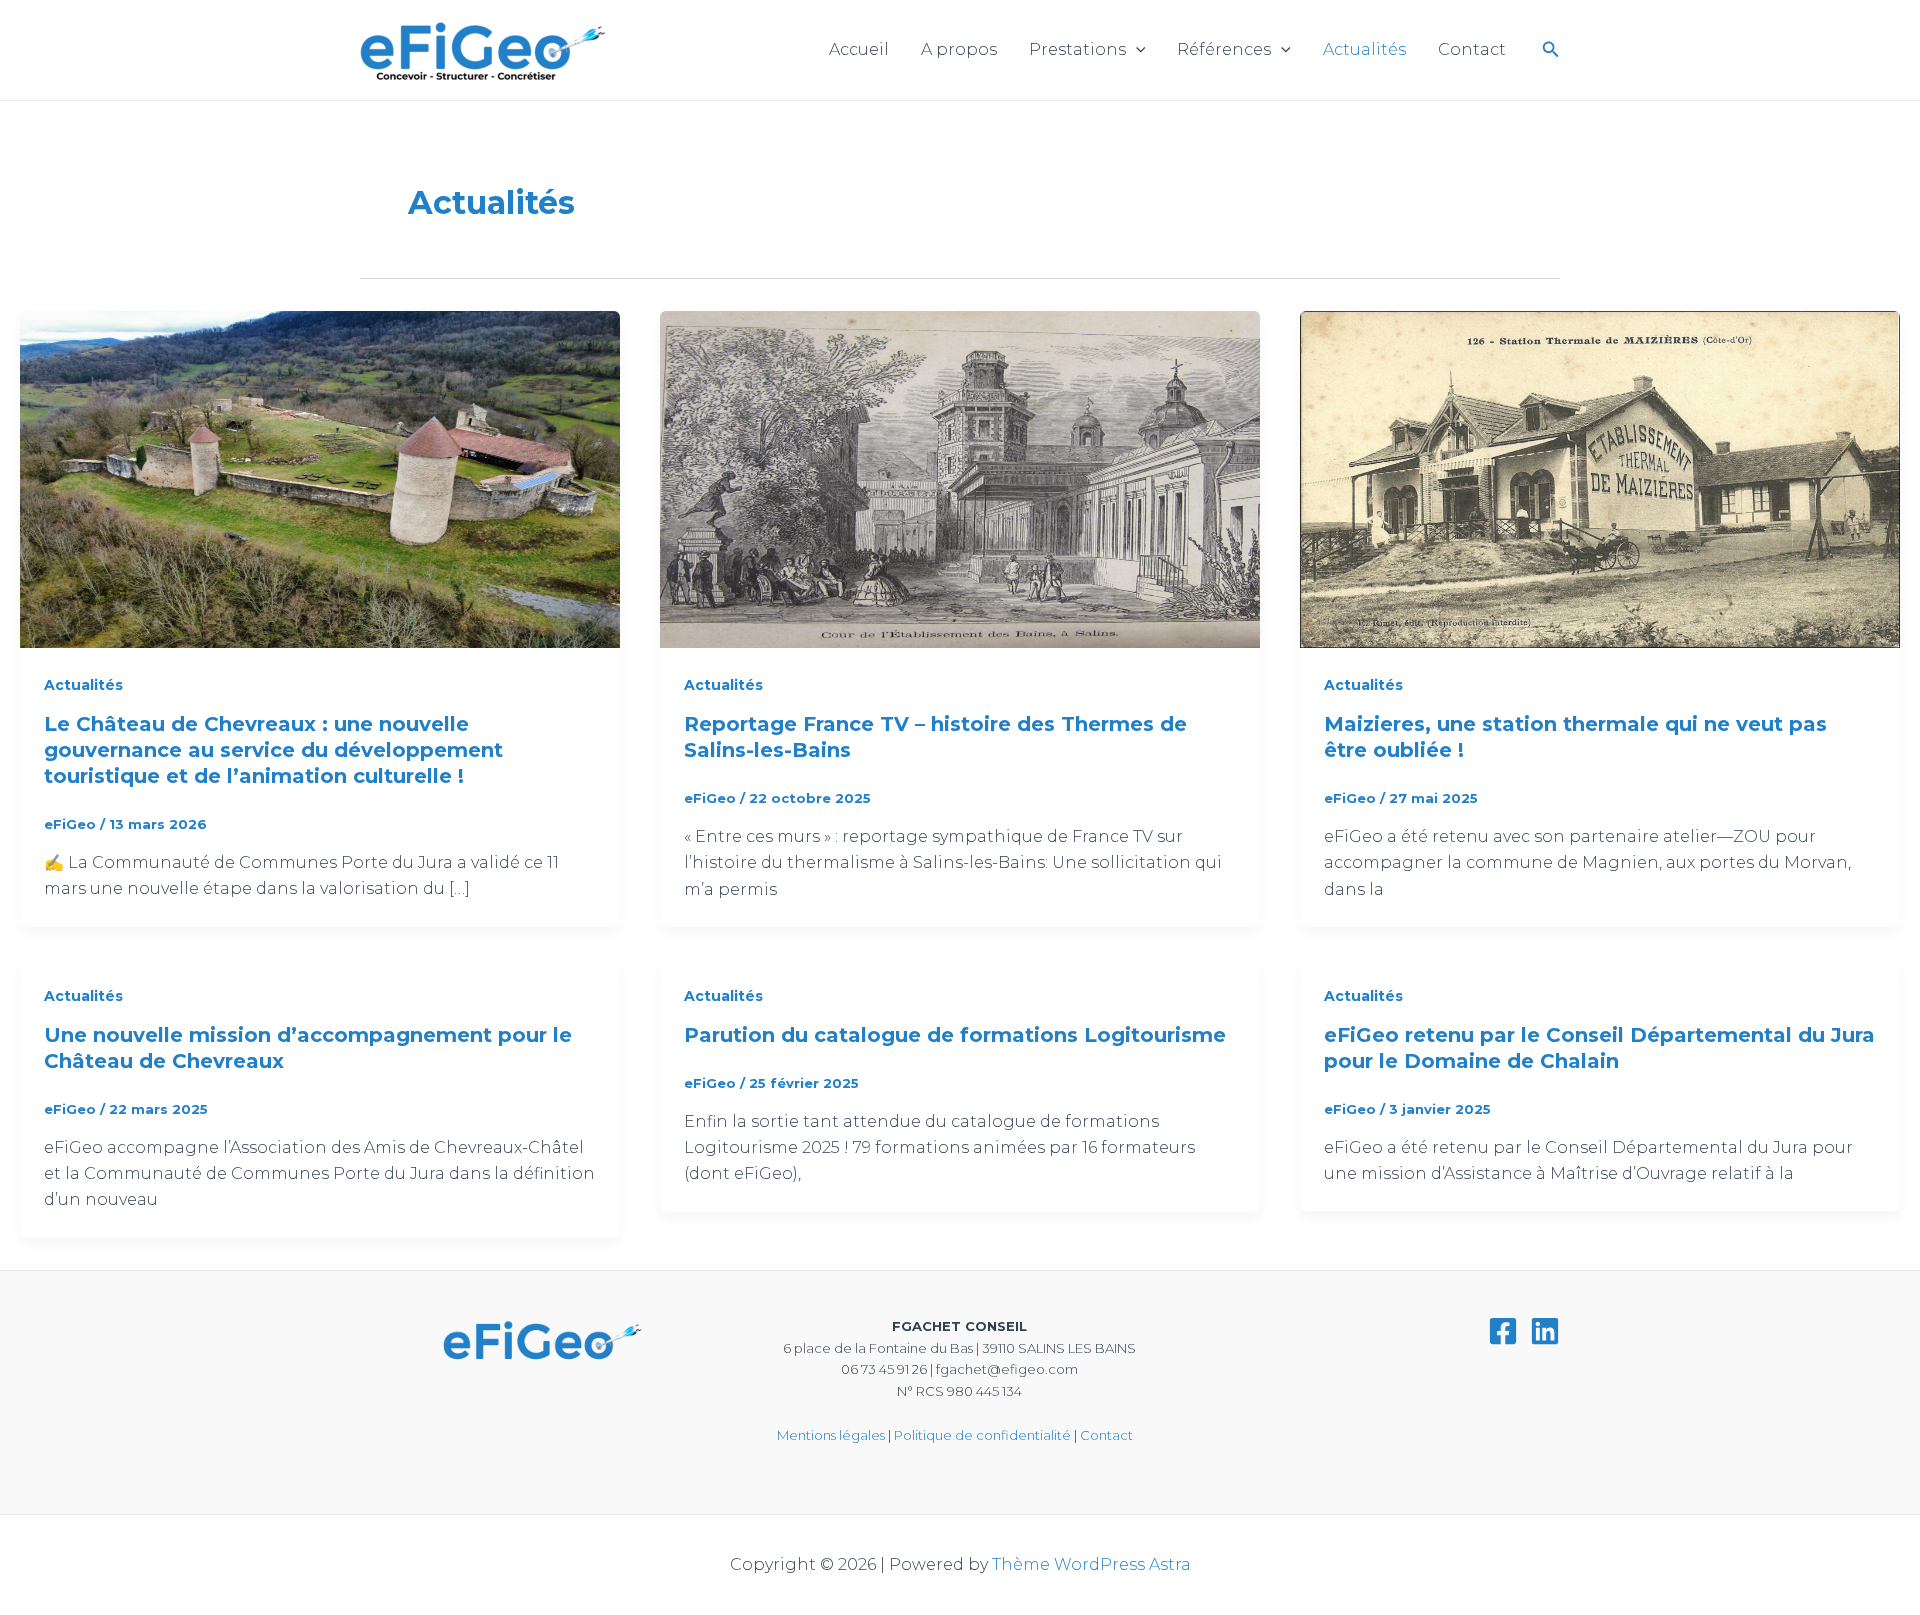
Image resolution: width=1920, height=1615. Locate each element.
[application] (1136, 50)
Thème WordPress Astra (1091, 1564)
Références (1224, 49)
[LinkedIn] (1545, 1331)
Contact (1472, 49)
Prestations (1077, 49)
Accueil (859, 49)
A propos (959, 49)
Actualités (1364, 49)
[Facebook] (1503, 1331)
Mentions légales (831, 1435)
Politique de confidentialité (982, 1435)
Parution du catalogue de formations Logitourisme (955, 1035)
